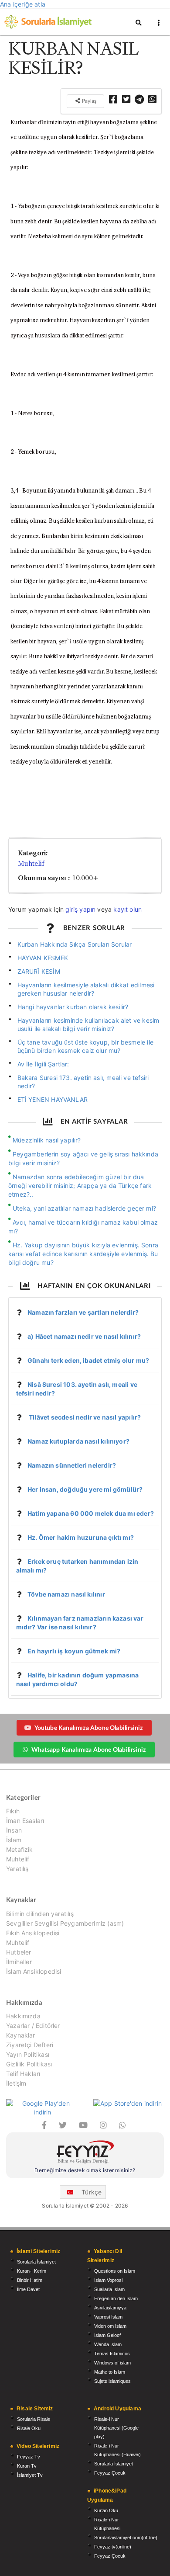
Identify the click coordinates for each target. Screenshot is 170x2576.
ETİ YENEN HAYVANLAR (53, 1099)
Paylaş (88, 101)
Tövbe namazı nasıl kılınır (66, 1594)
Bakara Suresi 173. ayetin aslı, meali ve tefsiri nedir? (83, 1082)
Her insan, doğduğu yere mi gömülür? (85, 1489)
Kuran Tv (27, 2466)
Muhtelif (31, 863)
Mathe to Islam (110, 2372)
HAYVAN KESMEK (43, 958)
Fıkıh (13, 1811)
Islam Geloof (107, 2335)
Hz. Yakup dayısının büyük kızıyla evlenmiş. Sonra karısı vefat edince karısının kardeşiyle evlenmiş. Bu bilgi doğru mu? (83, 1254)
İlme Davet (28, 2289)
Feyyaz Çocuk (110, 2473)
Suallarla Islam (109, 2289)
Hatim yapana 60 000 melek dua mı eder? (91, 1513)
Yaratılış (17, 1869)
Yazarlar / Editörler (33, 2026)
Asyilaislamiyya (110, 2308)
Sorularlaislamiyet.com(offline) (126, 2538)
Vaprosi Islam (108, 2317)
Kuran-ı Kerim (32, 2271)
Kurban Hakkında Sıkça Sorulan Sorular (75, 944)
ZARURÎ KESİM (39, 971)
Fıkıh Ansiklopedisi (33, 1933)
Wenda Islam (108, 2344)
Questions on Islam (115, 2271)
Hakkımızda (23, 2016)
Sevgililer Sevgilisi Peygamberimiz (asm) (65, 1923)
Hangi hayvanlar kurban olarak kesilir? (73, 1007)
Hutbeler (19, 1952)
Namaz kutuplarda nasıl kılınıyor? (78, 1441)
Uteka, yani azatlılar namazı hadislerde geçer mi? (84, 1208)
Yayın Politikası (28, 2054)
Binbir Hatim (30, 2280)
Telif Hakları (23, 2074)
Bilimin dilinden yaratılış (40, 1914)
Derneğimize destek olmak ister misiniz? (85, 2170)
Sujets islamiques (112, 2381)
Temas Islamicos (112, 2354)
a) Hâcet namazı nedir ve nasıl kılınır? (84, 1336)
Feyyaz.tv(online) (113, 2547)
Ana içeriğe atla (23, 4)
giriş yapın (80, 909)
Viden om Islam (110, 2326)
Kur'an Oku (106, 2510)
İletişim (16, 2083)
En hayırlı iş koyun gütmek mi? (74, 1651)
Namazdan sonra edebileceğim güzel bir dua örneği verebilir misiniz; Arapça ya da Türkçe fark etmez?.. (80, 1186)
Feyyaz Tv (29, 2457)
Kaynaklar (21, 2035)
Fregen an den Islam (116, 2298)
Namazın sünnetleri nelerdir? (72, 1465)
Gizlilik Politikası (29, 2064)
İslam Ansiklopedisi (34, 1971)
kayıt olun (127, 909)
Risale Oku (29, 2428)
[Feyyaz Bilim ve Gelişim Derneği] (85, 2153)
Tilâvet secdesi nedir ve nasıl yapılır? (84, 1417)
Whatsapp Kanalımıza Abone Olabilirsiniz (88, 1749)
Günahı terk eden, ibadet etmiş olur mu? (88, 1360)
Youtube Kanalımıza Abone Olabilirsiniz (89, 1727)
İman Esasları (25, 1821)
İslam (14, 1840)
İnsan (14, 1830)
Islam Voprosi (108, 2280)
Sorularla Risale (34, 2419)
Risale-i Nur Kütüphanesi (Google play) (116, 2428)
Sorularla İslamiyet (36, 2262)
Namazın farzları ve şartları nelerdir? (83, 1312)
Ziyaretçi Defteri (30, 2045)
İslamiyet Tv (30, 2475)
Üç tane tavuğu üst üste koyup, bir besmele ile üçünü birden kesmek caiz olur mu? (85, 1046)
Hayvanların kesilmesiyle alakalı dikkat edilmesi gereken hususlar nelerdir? (86, 989)
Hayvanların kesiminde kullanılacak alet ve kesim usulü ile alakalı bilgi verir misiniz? (88, 1024)
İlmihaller (19, 1962)
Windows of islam (112, 2363)
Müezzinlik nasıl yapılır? (47, 1140)
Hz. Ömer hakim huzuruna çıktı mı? (81, 1537)
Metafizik (20, 1849)
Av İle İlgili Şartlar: (43, 1064)
